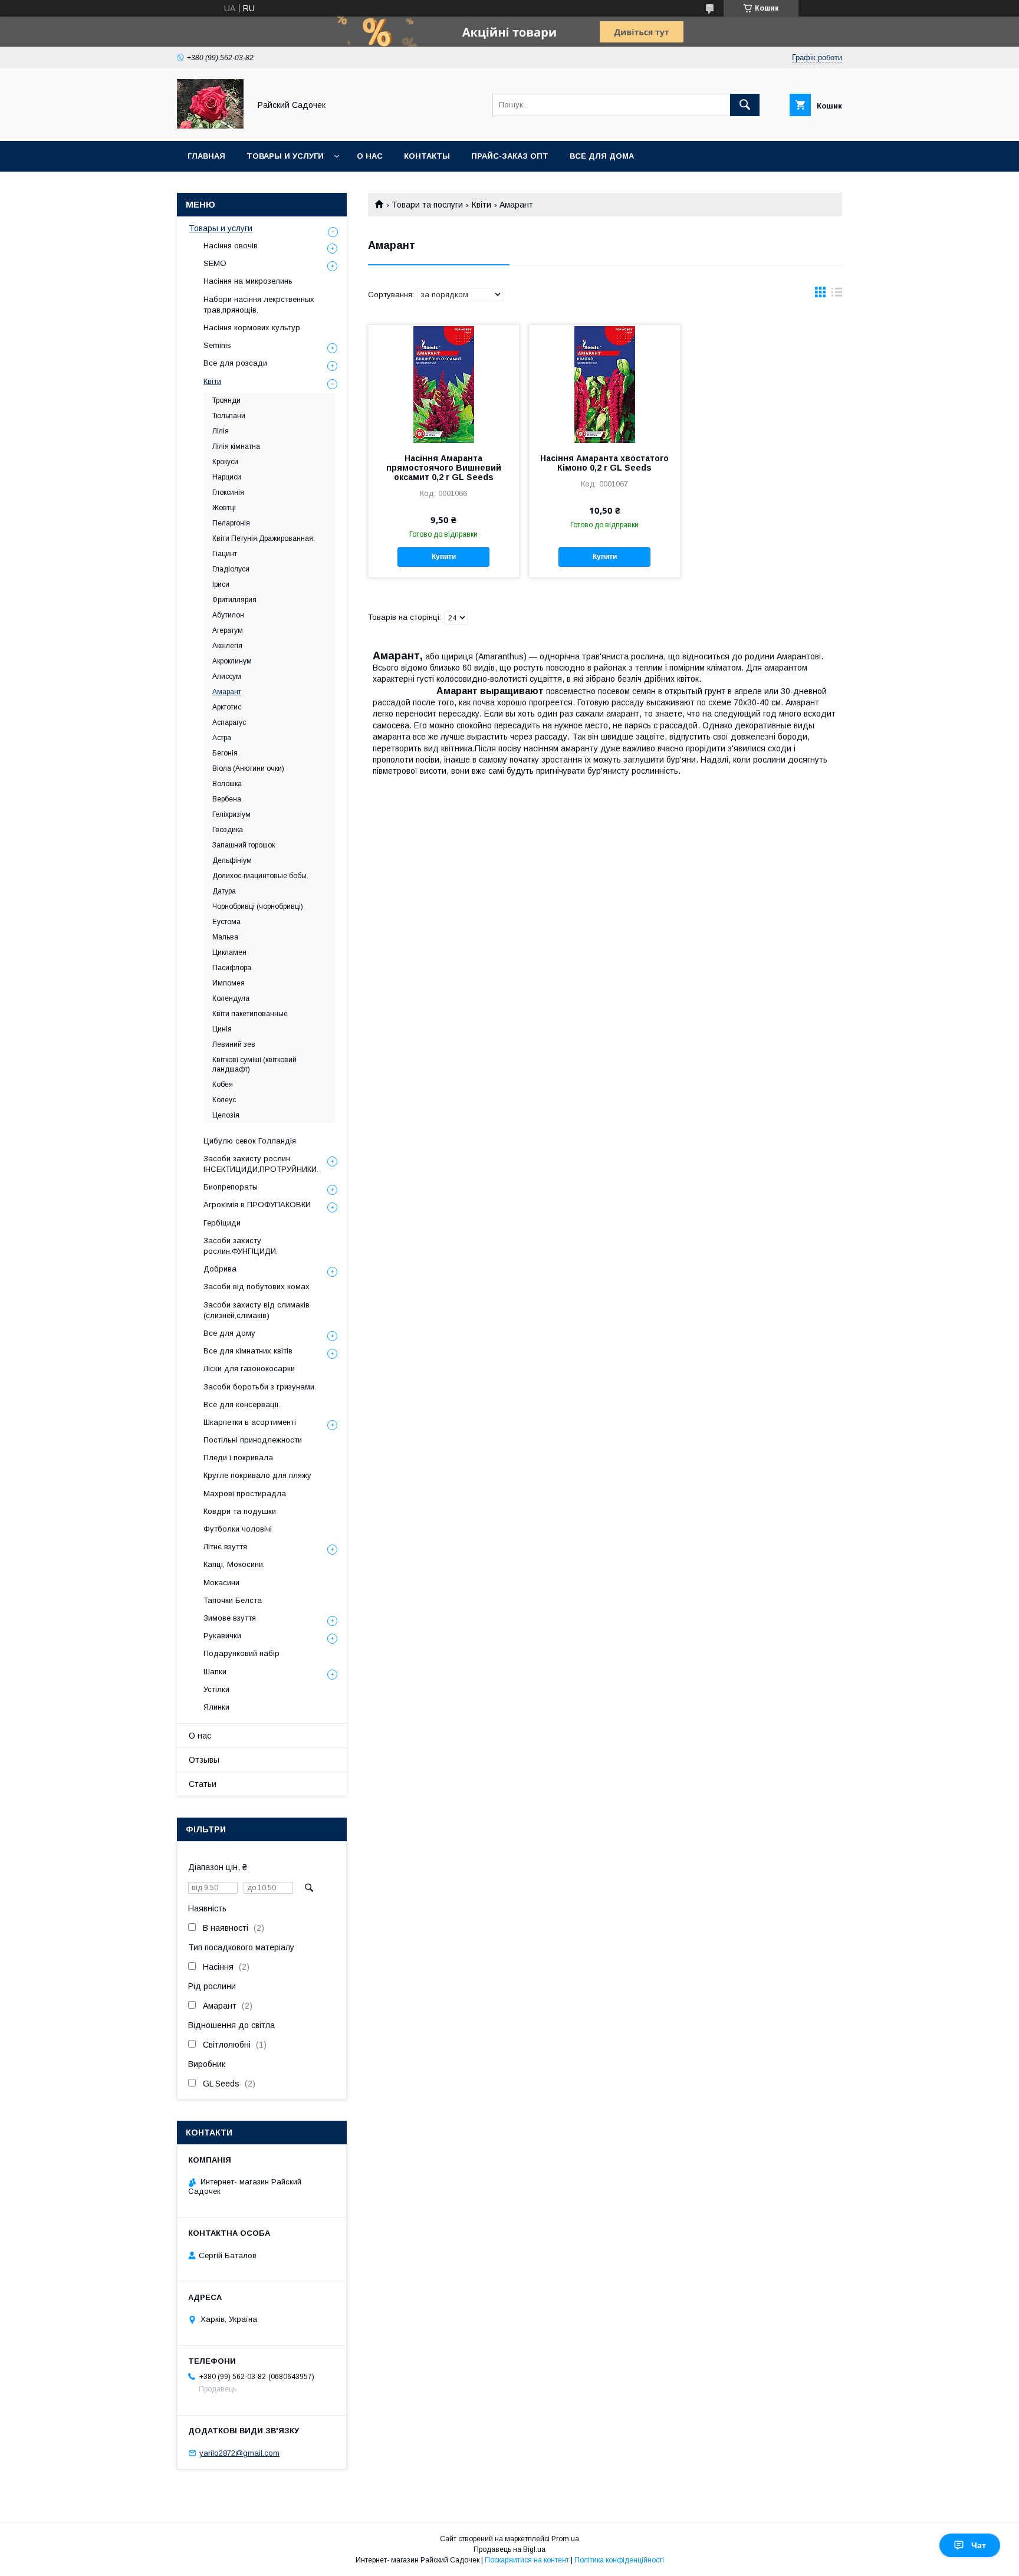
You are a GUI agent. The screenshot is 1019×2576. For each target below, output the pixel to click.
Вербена (227, 799)
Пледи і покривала (238, 1458)
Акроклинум (232, 661)
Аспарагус (229, 722)
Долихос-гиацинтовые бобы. (260, 876)
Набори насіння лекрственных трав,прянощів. (259, 305)
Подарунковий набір (241, 1653)
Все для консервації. (242, 1404)
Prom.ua (565, 2539)
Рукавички (222, 1636)
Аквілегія (227, 646)
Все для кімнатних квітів (248, 1351)
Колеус (224, 1100)
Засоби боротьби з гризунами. (260, 1387)
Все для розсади (235, 363)
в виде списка (837, 295)
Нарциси (227, 477)
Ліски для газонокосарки (249, 1368)
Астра (222, 738)
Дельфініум (232, 860)
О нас (370, 156)
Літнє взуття (225, 1547)
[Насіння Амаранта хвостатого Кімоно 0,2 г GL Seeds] (605, 384)
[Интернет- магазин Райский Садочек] (210, 126)
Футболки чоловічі (238, 1529)
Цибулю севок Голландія (250, 1141)
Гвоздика (228, 830)
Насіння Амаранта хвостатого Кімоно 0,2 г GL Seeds (604, 463)
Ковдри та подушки (240, 1511)
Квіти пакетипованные (250, 1014)
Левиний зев (234, 1044)
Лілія (221, 431)
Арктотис (227, 707)
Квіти (481, 205)
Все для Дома (602, 156)
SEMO (215, 263)
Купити (444, 557)
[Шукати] (745, 105)
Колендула (231, 998)
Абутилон (228, 615)
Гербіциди (222, 1223)
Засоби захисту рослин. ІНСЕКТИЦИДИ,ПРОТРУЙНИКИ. (261, 1164)
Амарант (227, 692)
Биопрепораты (231, 1187)
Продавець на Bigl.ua (509, 2549)
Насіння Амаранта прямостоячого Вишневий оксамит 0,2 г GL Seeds (444, 468)
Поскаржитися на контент (527, 2560)
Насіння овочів (231, 246)
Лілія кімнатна (236, 446)
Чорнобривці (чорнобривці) (258, 906)
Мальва (225, 937)
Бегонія (225, 753)
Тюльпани (229, 416)
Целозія (226, 1115)
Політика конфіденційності (619, 2560)
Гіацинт (225, 554)
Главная (206, 156)
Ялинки (216, 1707)
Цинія (222, 1029)
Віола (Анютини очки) (248, 768)
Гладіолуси (231, 569)
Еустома (226, 922)
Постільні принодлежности (253, 1440)
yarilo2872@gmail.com (239, 2453)
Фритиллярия (234, 600)
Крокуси (225, 462)
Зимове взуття (230, 1618)
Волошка (227, 784)
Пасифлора (232, 968)
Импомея (229, 983)
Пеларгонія (231, 523)
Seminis (217, 345)
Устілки (216, 1689)
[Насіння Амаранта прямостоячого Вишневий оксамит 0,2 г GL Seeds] (444, 384)
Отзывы (204, 1760)
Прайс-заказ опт (510, 156)
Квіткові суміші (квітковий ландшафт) (254, 1064)
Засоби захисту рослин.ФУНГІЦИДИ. (241, 1246)
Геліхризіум (231, 814)
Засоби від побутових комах (257, 1287)
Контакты (427, 156)
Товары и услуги (285, 156)
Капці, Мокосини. (234, 1564)
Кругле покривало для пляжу (257, 1475)
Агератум (228, 630)
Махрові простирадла (245, 1494)
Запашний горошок (244, 845)
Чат (979, 2545)
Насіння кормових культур (252, 328)
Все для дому (229, 1333)
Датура (224, 891)
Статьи (203, 1784)
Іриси (221, 584)
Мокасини (221, 1583)
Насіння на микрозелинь (248, 281)
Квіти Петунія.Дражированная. (264, 538)
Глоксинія (228, 492)
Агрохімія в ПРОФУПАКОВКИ (257, 1205)
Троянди (226, 400)
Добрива (220, 1269)
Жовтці (224, 508)
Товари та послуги (427, 205)
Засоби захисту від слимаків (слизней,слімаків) (257, 1310)
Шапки (215, 1672)
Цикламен (229, 952)
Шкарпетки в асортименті (250, 1422)
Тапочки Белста (233, 1600)
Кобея (223, 1085)
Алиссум (227, 676)
